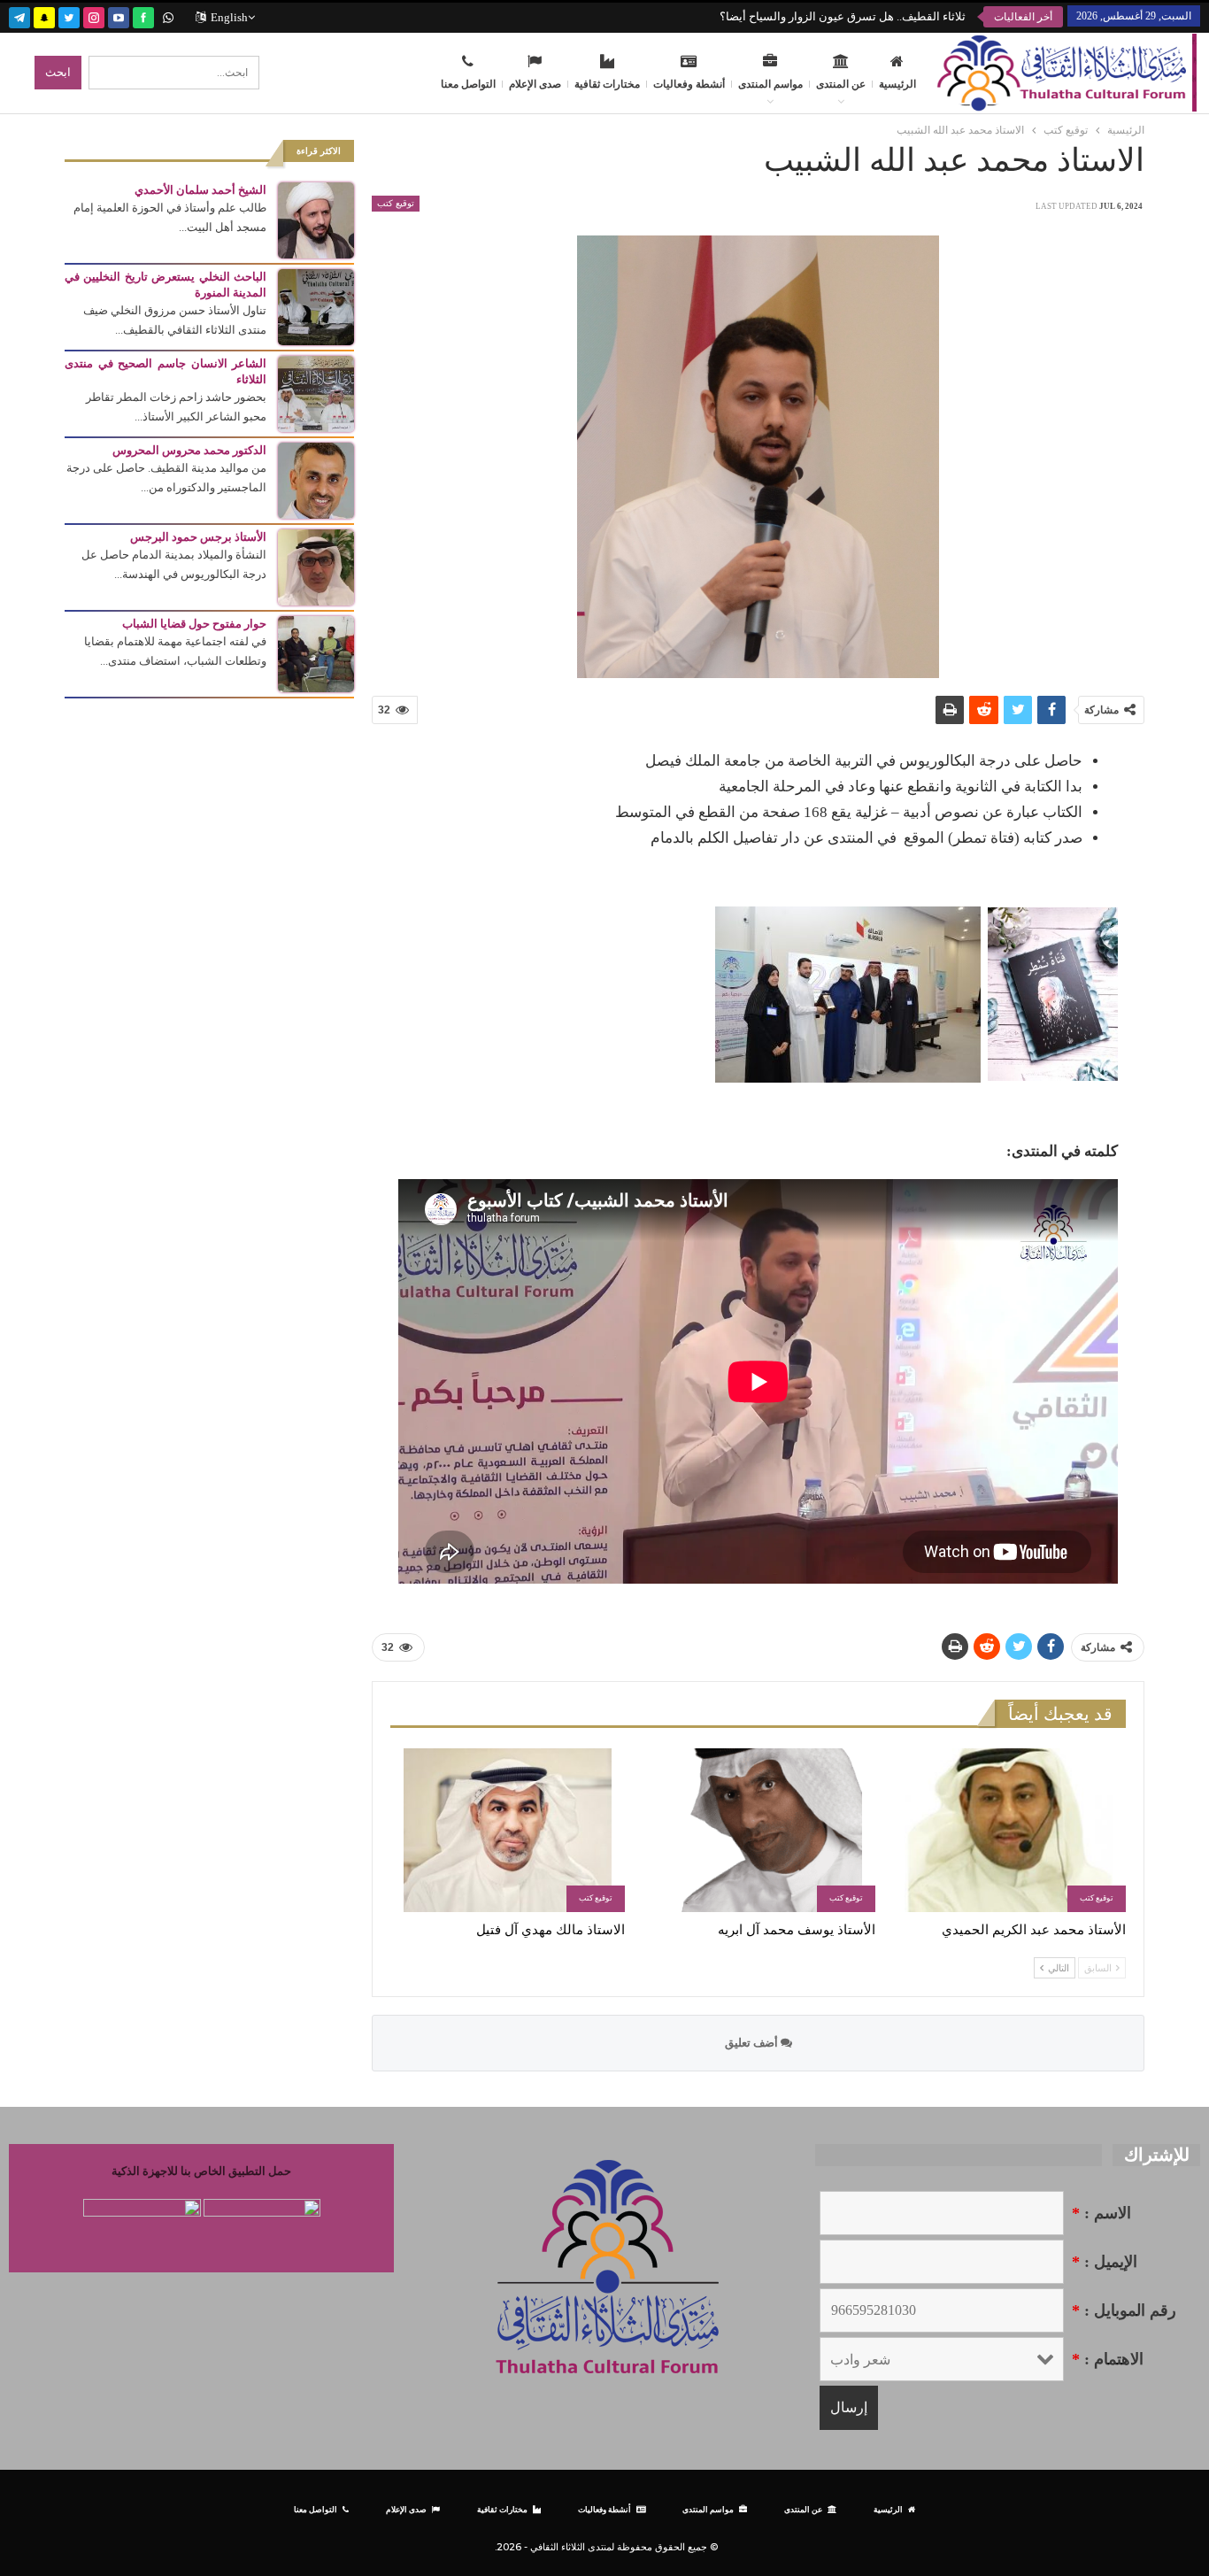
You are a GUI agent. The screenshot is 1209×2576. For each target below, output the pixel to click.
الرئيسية (897, 84)
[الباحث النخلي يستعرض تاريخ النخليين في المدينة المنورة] (316, 306)
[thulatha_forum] (94, 15)
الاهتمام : (1108, 2359)
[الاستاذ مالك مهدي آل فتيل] (508, 1830)
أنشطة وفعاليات (689, 84)
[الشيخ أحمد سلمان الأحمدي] (316, 219)
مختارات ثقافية (607, 84)
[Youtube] (119, 15)
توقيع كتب (396, 203)
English (229, 17)
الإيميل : (1105, 2262)
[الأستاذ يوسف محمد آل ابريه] (758, 1830)
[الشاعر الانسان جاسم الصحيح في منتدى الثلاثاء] (316, 393)
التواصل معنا (468, 84)
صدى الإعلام (535, 84)
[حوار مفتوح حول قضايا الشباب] (316, 653)
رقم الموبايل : (1124, 2310)
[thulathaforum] (143, 15)
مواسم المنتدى (770, 84)
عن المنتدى (841, 84)
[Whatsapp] (168, 15)
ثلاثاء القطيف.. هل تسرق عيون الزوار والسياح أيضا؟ (843, 16)
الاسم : (1101, 2213)
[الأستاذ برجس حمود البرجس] (316, 566)
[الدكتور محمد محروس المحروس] (316, 479)
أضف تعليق (753, 2043)
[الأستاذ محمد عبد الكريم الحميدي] (1009, 1830)
